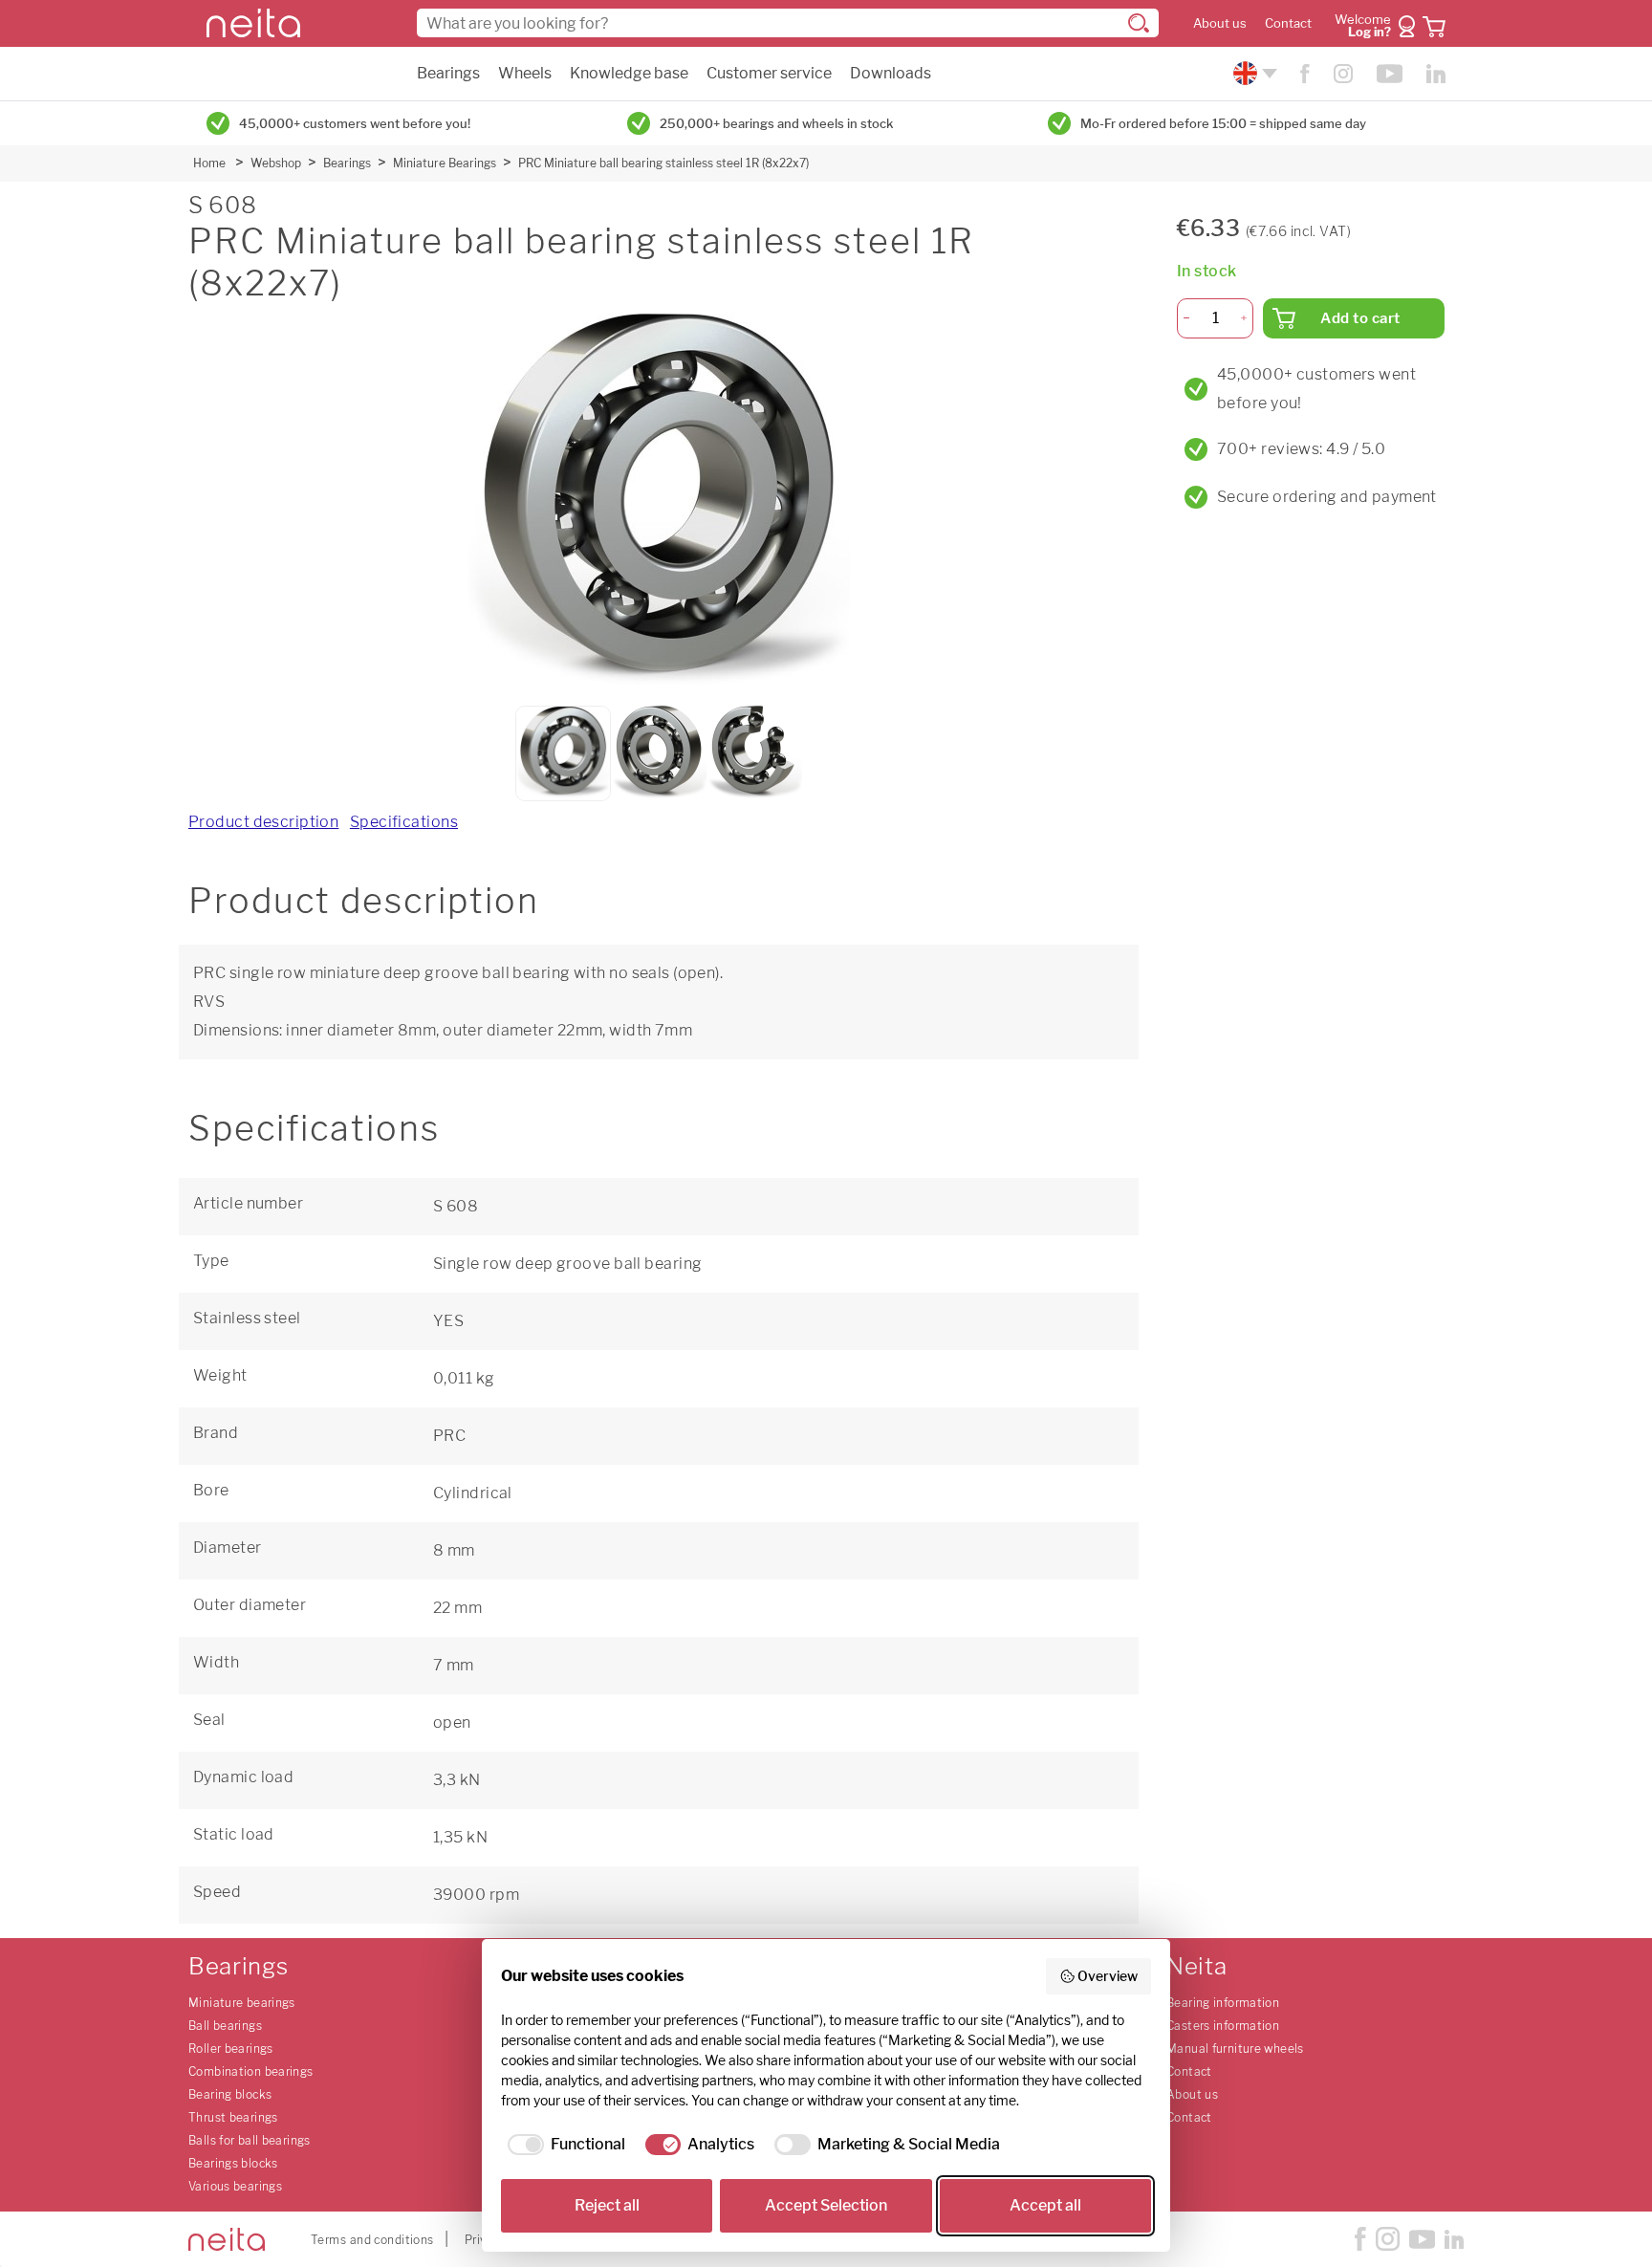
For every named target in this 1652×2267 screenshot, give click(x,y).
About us (1220, 23)
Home (209, 163)
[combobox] (788, 23)
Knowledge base (629, 73)
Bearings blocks (233, 2163)
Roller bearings (231, 2049)
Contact (1288, 23)
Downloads (891, 73)
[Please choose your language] (1253, 73)
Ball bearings (225, 2026)
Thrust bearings (233, 2117)
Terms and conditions (372, 2240)
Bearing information (1223, 2003)
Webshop (276, 163)
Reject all (607, 2205)
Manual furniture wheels (1235, 2049)
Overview (1108, 1976)
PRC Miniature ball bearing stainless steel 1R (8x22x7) (663, 163)
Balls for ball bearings (250, 2140)
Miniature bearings (242, 2003)
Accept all (1045, 2205)
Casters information (1223, 2026)
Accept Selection (826, 2205)
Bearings (448, 73)
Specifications (404, 822)
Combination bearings (251, 2071)
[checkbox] (563, 2145)
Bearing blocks (230, 2094)
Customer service (769, 73)
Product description (263, 822)
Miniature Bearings (445, 163)
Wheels (525, 73)
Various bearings (235, 2186)
